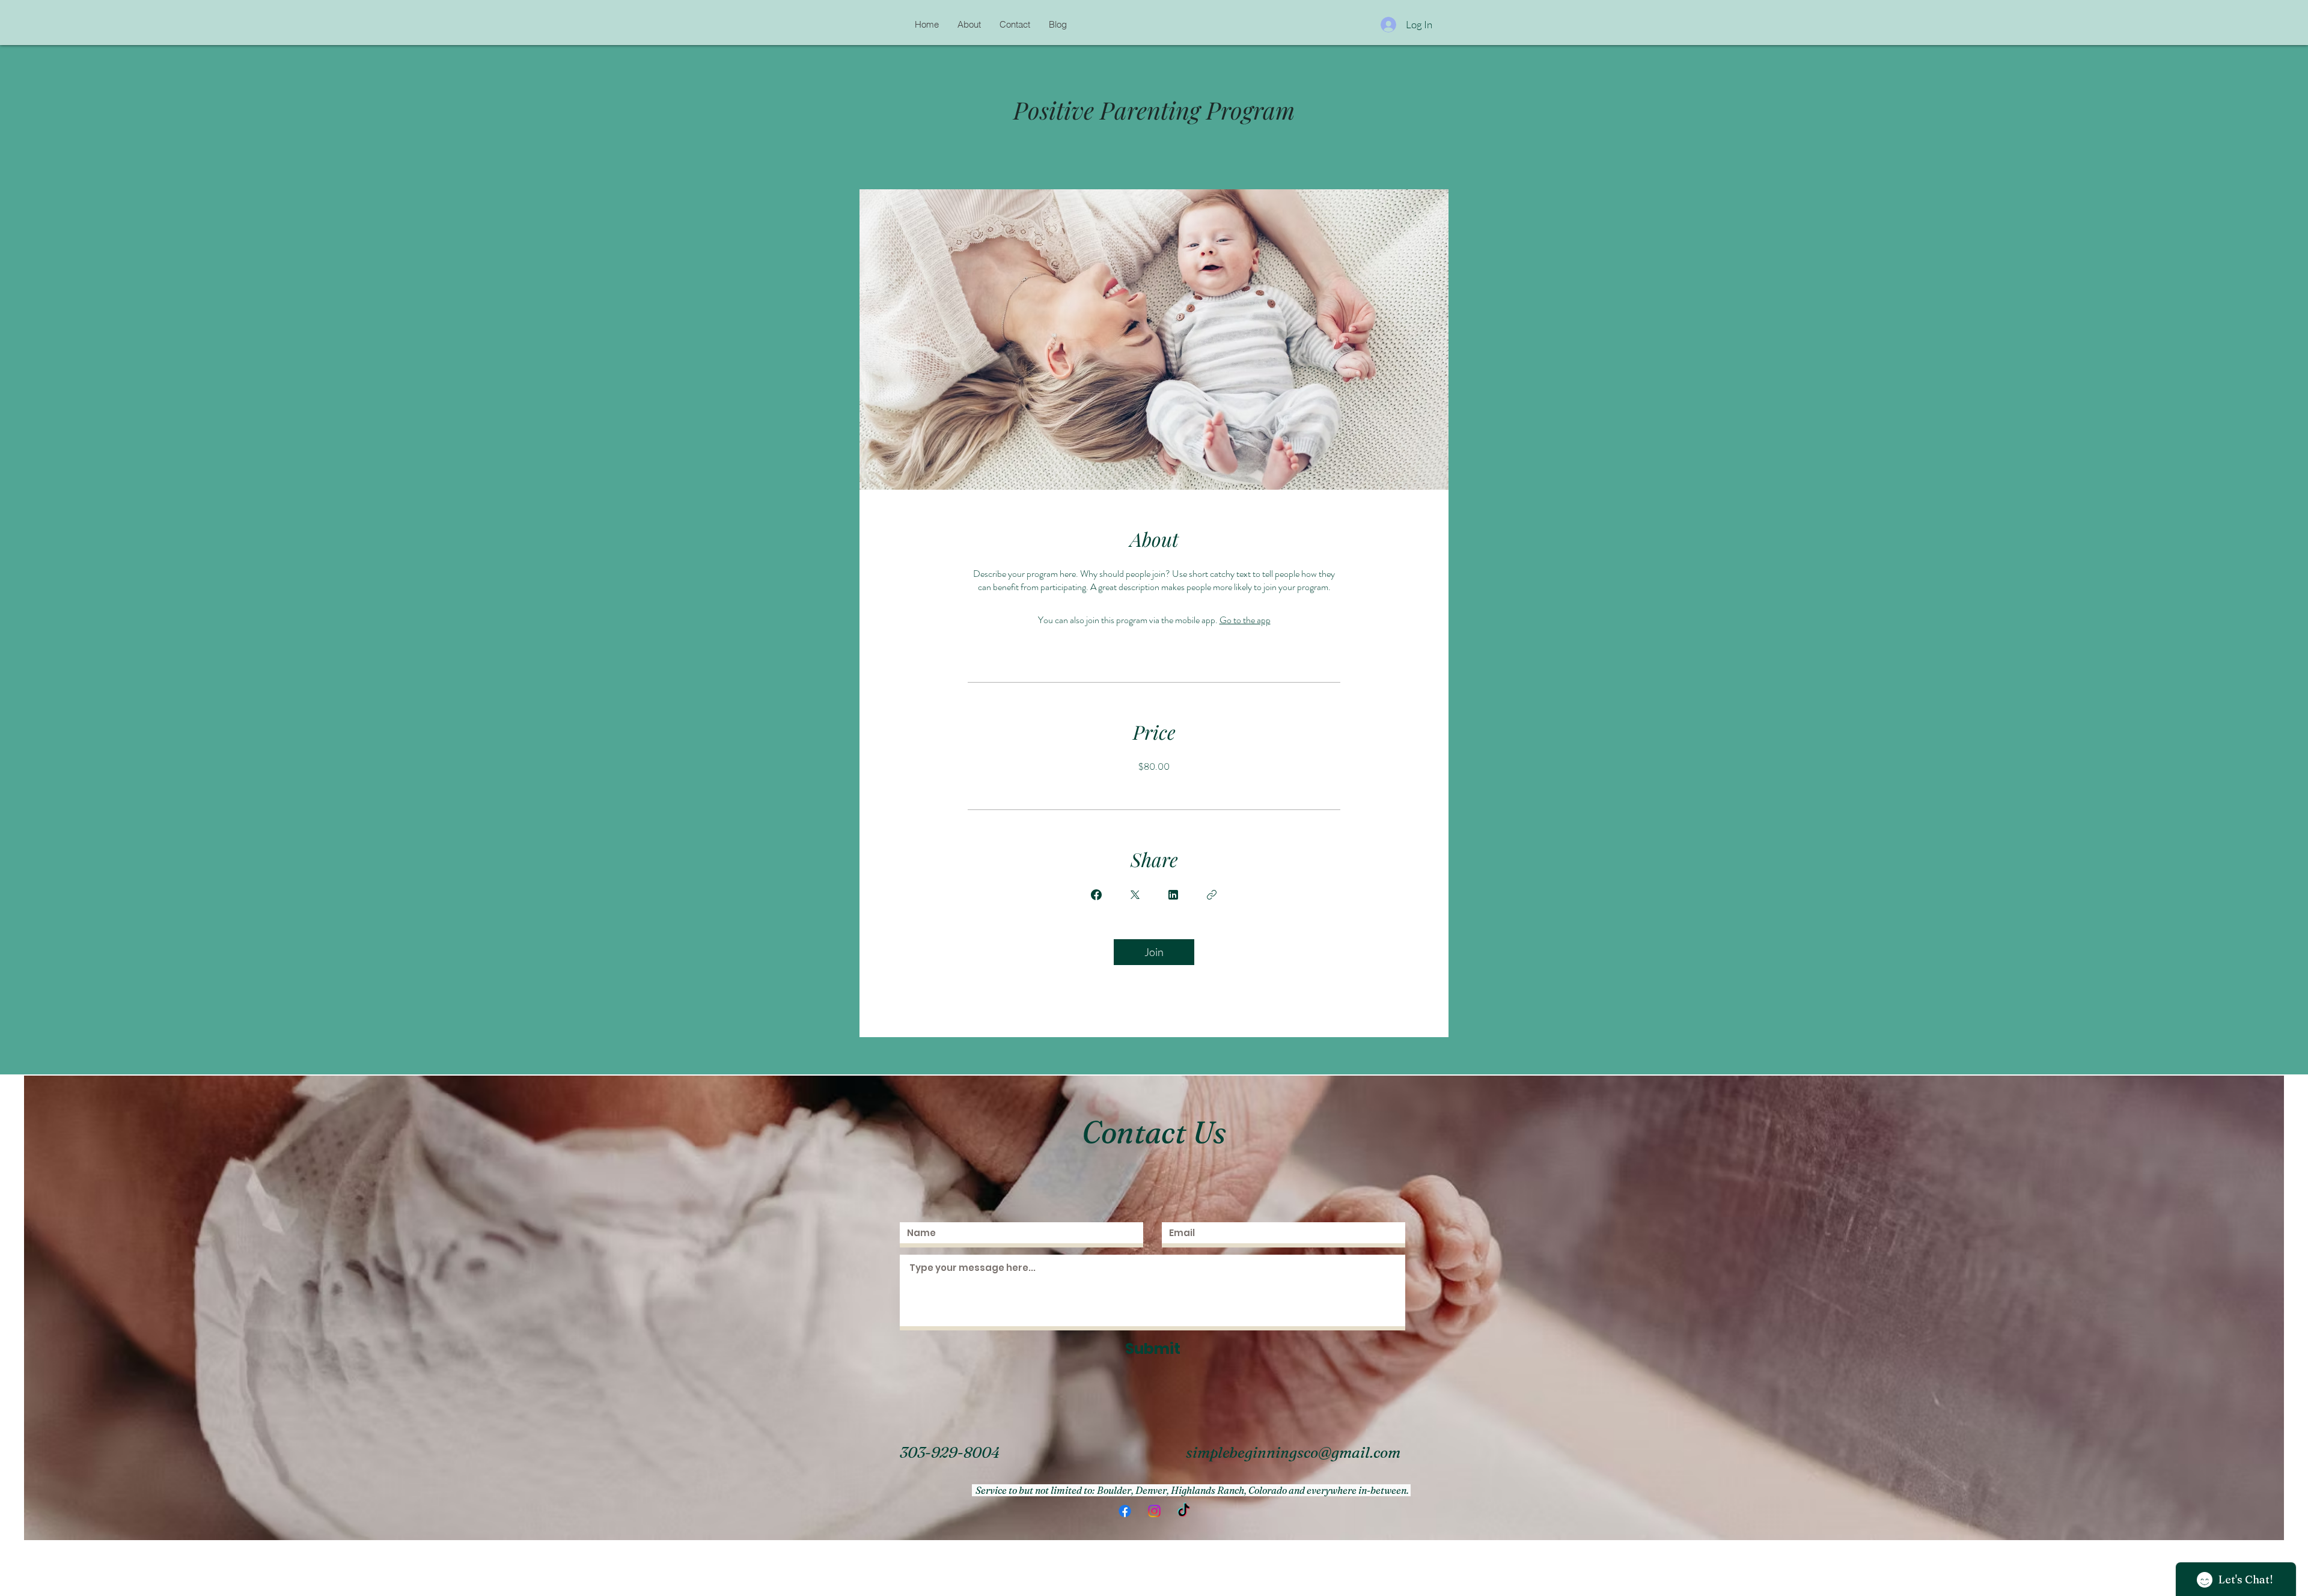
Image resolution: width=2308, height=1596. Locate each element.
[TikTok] (1184, 1511)
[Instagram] (1154, 1511)
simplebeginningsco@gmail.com (1293, 1452)
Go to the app (1245, 620)
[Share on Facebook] (1096, 895)
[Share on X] (1135, 895)
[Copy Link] (1212, 895)
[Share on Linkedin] (1173, 895)
